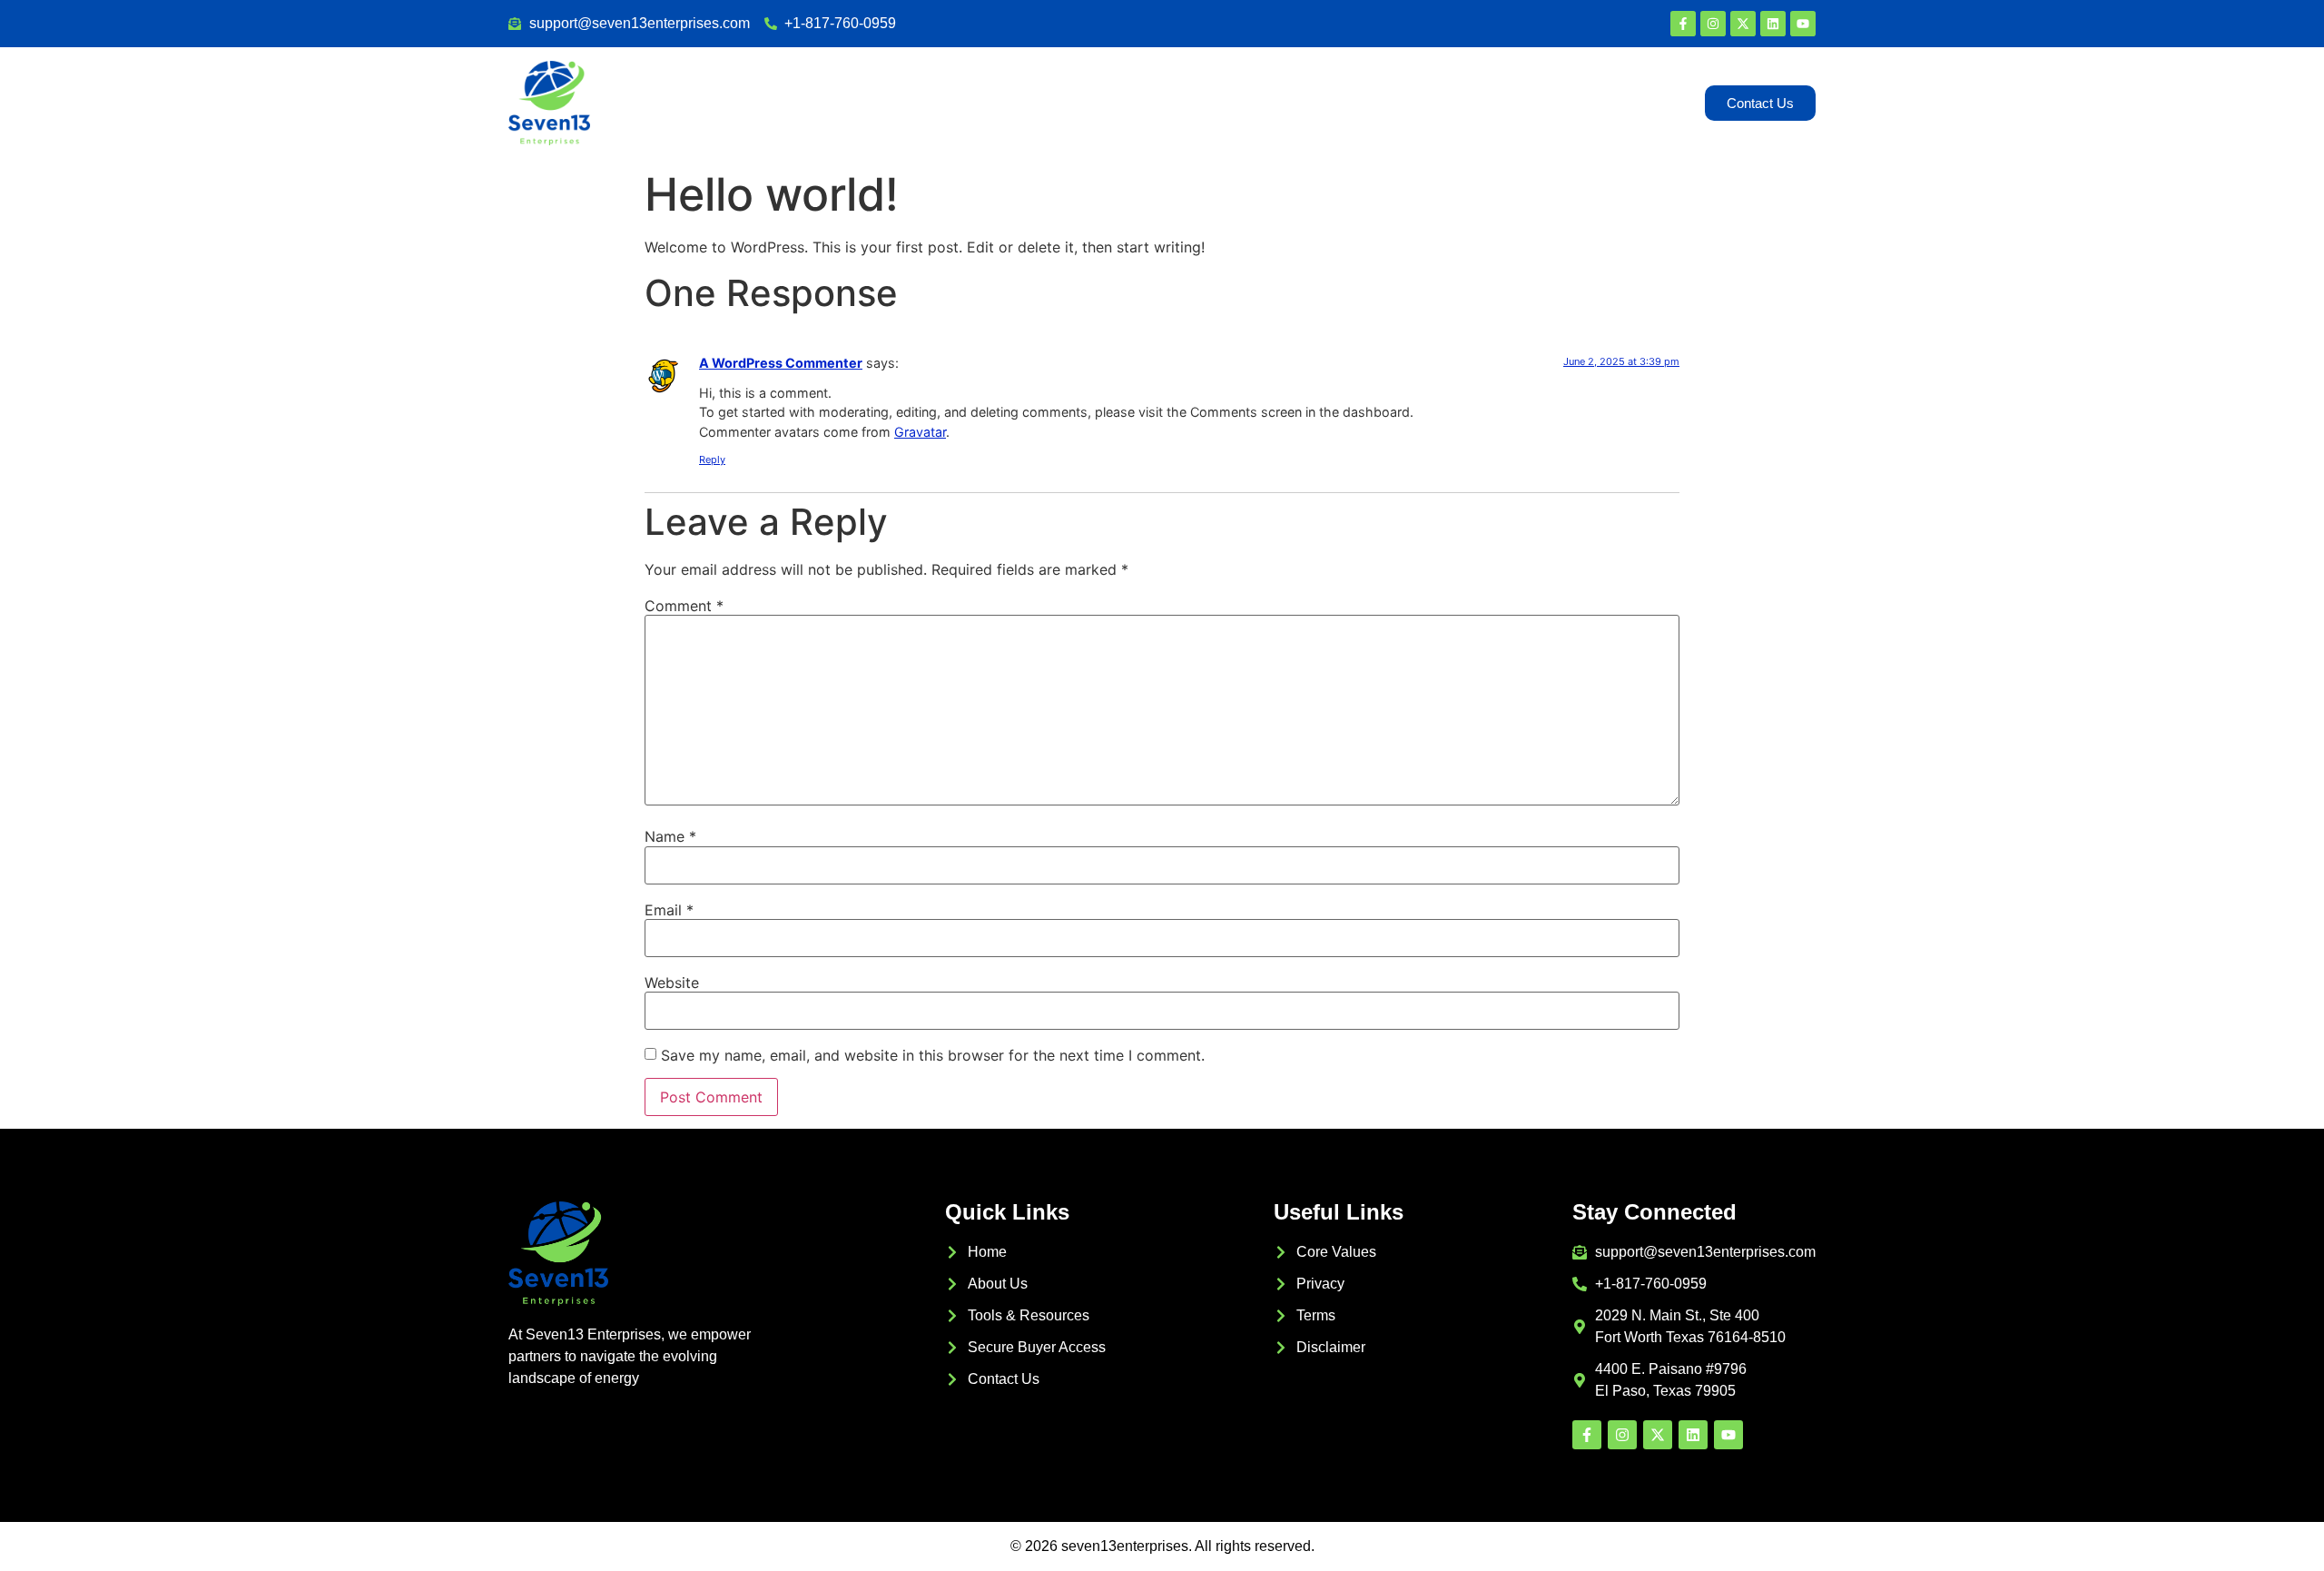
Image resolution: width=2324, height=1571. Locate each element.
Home (1192, 103)
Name (670, 836)
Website (672, 983)
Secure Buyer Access (1440, 103)
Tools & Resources (1612, 103)
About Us (1277, 103)
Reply (712, 459)
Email (669, 910)
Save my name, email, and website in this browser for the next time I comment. (933, 1055)
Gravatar (920, 432)
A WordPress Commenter (781, 363)
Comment (684, 606)
